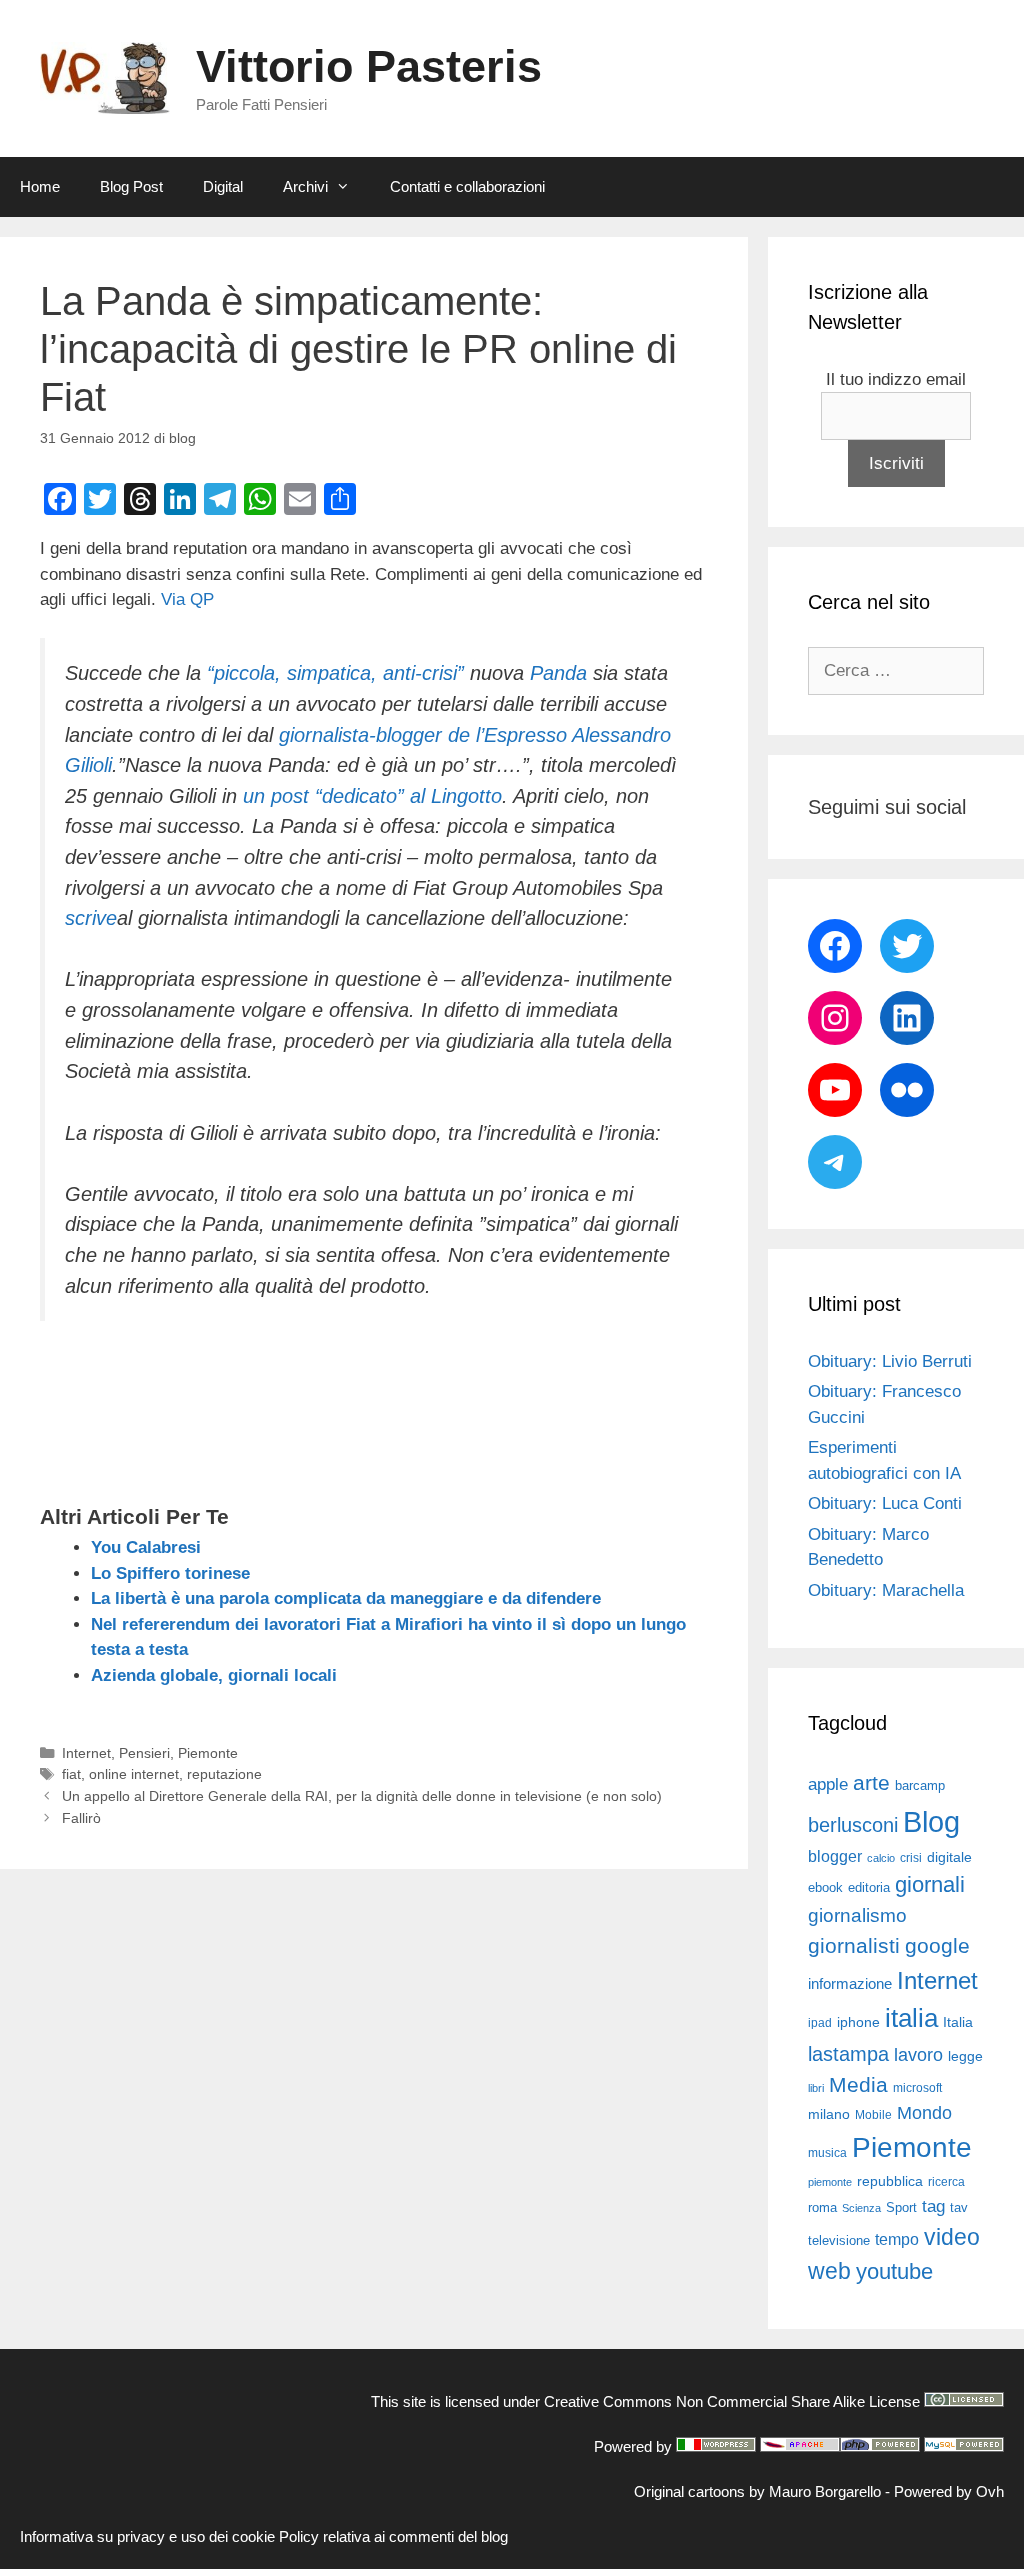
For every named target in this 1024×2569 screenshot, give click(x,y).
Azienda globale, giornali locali (214, 1675)
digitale (949, 1857)
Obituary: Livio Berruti (890, 1361)
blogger (835, 1856)
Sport (901, 2207)
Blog (931, 1821)
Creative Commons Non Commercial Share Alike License (732, 2401)
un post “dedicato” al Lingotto (372, 796)
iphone (858, 2022)
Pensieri (144, 1753)
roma (822, 2207)
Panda (558, 673)
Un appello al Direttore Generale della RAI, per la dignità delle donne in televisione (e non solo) (362, 1796)
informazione (850, 1984)
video (952, 2237)
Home (40, 186)
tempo (897, 2239)
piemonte (830, 2182)
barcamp (920, 1785)
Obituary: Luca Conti (885, 1503)
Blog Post (131, 186)
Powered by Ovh (949, 2491)
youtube (894, 2271)
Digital (223, 186)
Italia (958, 2022)
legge (965, 2056)
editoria (869, 1888)
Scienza (861, 2208)
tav (959, 2207)
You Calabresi (146, 1547)
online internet (134, 1774)
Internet (86, 1753)
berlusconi (853, 1825)
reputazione (224, 1774)
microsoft (917, 2088)
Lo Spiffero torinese (170, 1573)
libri (816, 2088)
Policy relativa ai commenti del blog (393, 2536)
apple (828, 1784)
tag (933, 2206)
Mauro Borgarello (825, 2491)
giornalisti (854, 1946)
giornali (930, 1884)
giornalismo (857, 1915)
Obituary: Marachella (886, 1590)
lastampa (848, 2054)
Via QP (187, 599)
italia (911, 2018)
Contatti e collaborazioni (467, 186)
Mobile (873, 2115)
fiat (71, 1774)
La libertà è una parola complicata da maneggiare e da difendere (346, 1598)
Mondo (924, 2113)
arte (871, 1783)
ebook (825, 1887)
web (829, 2271)
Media (858, 2084)
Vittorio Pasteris (369, 66)
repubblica (890, 2181)
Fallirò (81, 1818)
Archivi (305, 186)
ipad (820, 2023)
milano (829, 2114)
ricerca (946, 2182)
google (937, 1946)
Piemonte (208, 1753)
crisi (911, 1858)
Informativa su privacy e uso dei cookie (147, 2536)
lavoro (918, 2055)
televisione (839, 2240)
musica (827, 2153)
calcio (881, 1858)
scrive (91, 918)
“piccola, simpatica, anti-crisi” (335, 673)
